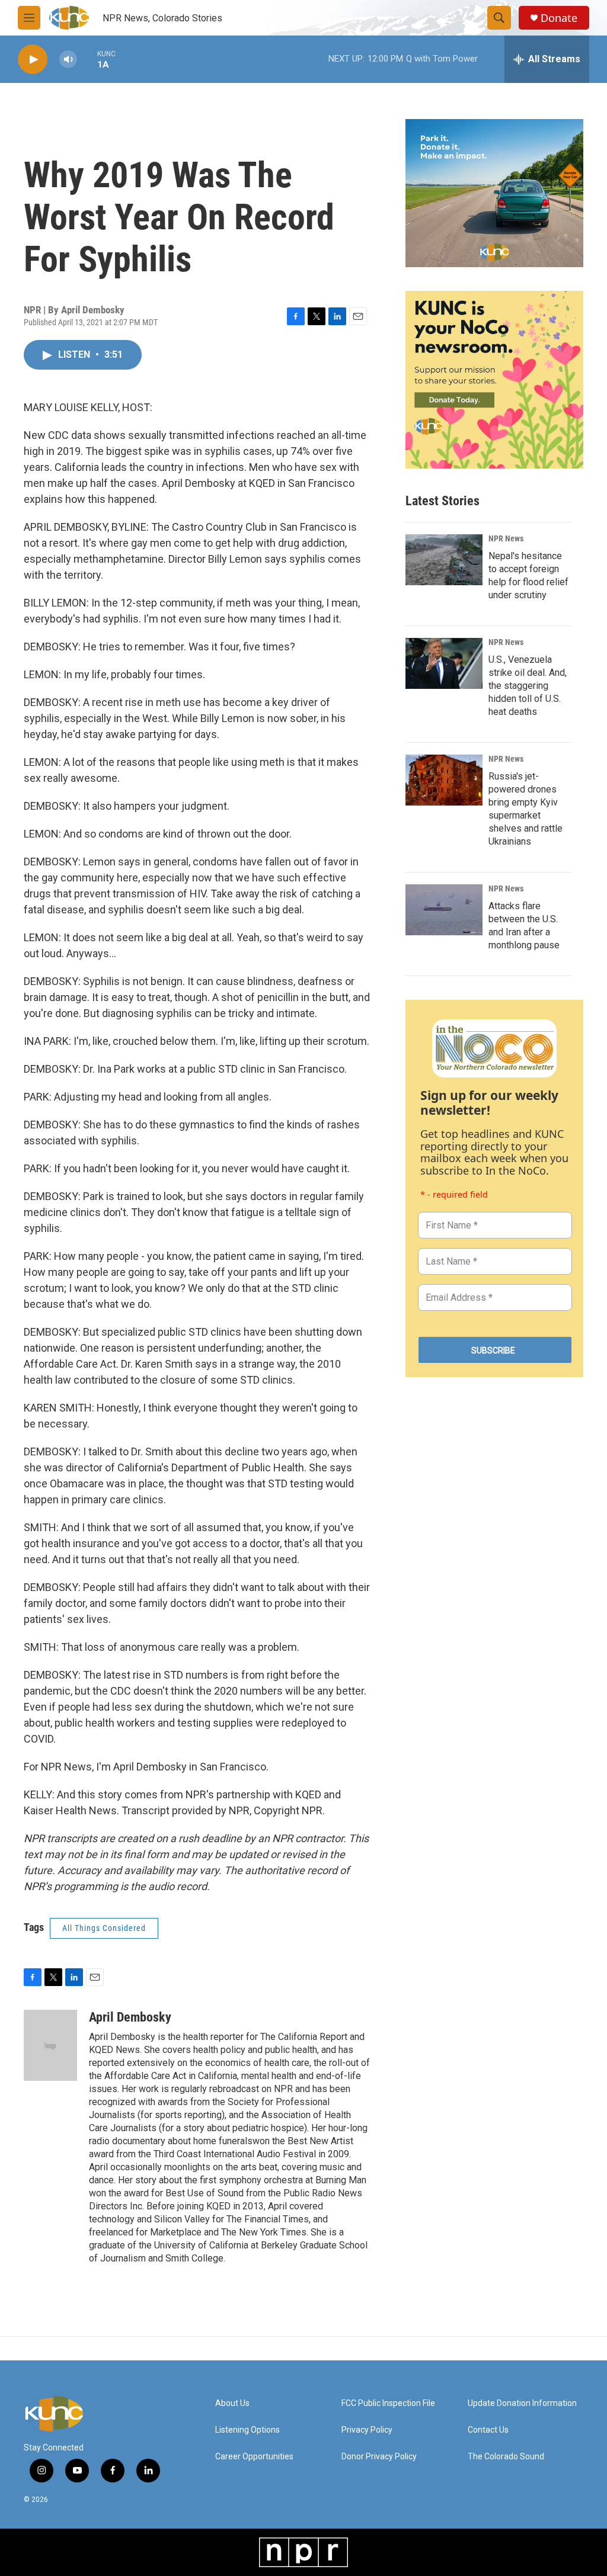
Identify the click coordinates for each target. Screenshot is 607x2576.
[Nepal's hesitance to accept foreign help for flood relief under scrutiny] (444, 560)
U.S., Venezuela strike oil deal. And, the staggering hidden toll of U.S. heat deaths (528, 686)
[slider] (87, 59)
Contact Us (488, 2430)
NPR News (506, 538)
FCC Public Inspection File (388, 2403)
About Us (232, 2403)
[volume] (68, 60)
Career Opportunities (254, 2457)
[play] (33, 60)
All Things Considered (104, 1928)
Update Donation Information (522, 2403)
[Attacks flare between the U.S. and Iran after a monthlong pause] (444, 910)
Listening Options (247, 2430)
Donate (559, 18)
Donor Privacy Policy (379, 2457)
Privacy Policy (367, 2430)
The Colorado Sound (506, 2457)
